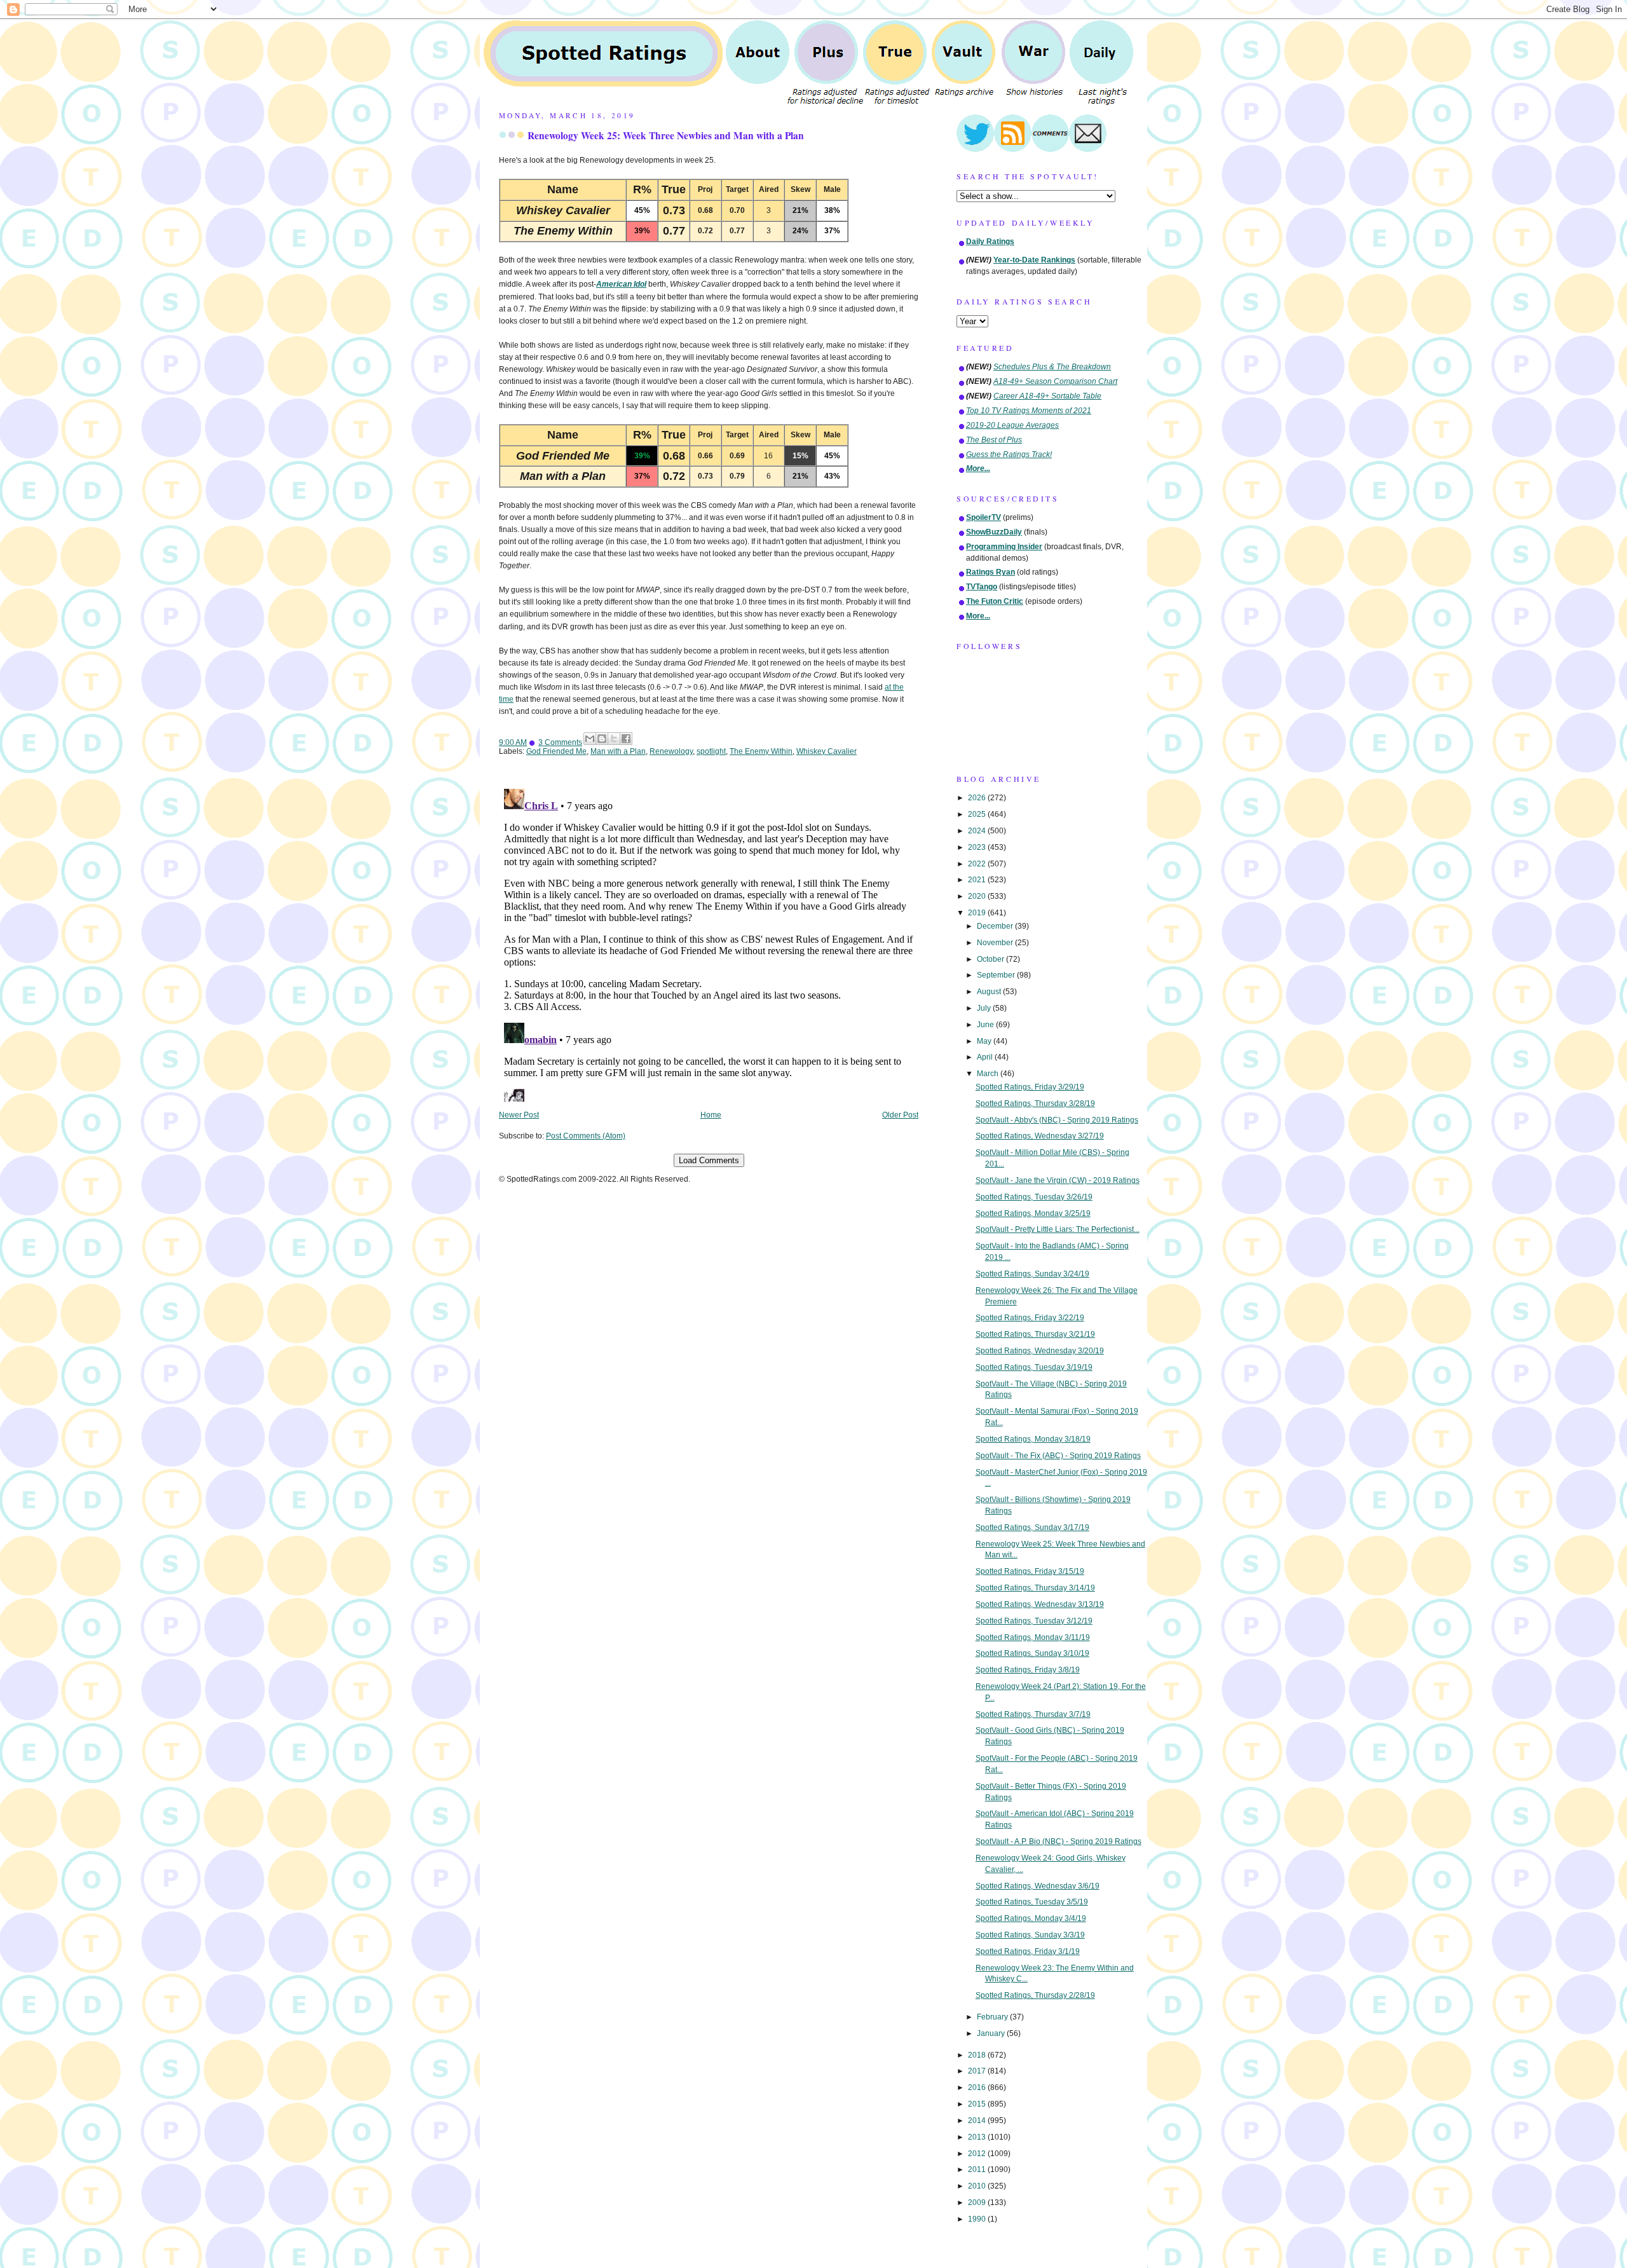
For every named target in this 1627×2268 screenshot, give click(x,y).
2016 (978, 2087)
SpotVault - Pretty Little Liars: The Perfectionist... (1058, 1229)
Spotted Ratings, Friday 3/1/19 (1028, 1951)
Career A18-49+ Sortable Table (1047, 396)
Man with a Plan (618, 751)
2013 (978, 2137)
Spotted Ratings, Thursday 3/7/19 (1033, 1714)
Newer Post (519, 1115)
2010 (978, 2186)
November (996, 943)
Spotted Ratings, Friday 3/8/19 (1028, 1670)
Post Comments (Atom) (586, 1136)
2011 (978, 2169)
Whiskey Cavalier (827, 751)
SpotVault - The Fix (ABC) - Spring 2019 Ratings (1058, 1456)
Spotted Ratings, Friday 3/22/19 (1030, 1318)
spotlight (711, 751)
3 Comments (560, 742)
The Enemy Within (761, 751)
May (985, 1041)
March (989, 1074)
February (993, 2017)
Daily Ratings (990, 242)
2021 (978, 880)
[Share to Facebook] (626, 739)
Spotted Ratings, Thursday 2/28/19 (1035, 1995)
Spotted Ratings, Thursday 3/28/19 (1035, 1103)
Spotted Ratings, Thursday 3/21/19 (1035, 1334)
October (991, 959)
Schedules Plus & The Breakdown (1052, 367)
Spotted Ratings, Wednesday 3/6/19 (1038, 1886)
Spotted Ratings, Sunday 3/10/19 (1032, 1653)
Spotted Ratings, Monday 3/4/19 (1031, 1918)
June (986, 1025)
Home (711, 1115)
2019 (978, 913)
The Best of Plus (994, 440)
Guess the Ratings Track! (1009, 454)
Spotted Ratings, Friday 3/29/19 (1030, 1087)
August (990, 992)
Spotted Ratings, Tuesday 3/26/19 (1034, 1197)
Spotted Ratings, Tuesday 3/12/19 (1034, 1621)
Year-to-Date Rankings (1034, 260)
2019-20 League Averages (1012, 425)
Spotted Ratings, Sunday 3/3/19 (1030, 1935)
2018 (978, 2055)
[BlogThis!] (602, 739)
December (996, 926)
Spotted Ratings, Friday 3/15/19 (1030, 1571)
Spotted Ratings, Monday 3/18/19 (1033, 1439)
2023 (978, 847)
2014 (978, 2121)
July (985, 1008)
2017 (978, 2071)
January (992, 2033)
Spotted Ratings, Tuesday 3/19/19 (1034, 1367)
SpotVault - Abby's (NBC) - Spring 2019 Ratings (1057, 1120)
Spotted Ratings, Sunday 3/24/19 (1032, 1274)
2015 (978, 2104)
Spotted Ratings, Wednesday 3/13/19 (1040, 1604)
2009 (978, 2203)
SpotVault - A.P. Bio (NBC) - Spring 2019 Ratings (1059, 1841)
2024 (978, 831)
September (997, 975)
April (986, 1057)
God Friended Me (556, 751)
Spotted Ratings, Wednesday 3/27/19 (1040, 1136)
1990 (978, 2219)
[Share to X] (614, 739)
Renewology (671, 751)
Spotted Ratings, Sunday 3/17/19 (1032, 1527)
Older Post (900, 1115)
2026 (978, 798)
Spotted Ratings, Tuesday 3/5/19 (1032, 1902)
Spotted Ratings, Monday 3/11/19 (1033, 1637)
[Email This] (590, 739)
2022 (978, 864)
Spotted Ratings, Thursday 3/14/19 (1035, 1588)
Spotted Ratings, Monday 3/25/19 (1033, 1213)
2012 (978, 2154)
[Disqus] (709, 943)
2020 (978, 896)
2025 (978, 814)
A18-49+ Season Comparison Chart (1055, 381)
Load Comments (709, 1160)
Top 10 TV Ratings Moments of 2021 (1029, 411)
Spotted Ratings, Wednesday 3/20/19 (1040, 1351)
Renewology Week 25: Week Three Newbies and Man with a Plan (666, 135)
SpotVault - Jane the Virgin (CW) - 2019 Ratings (1058, 1180)
